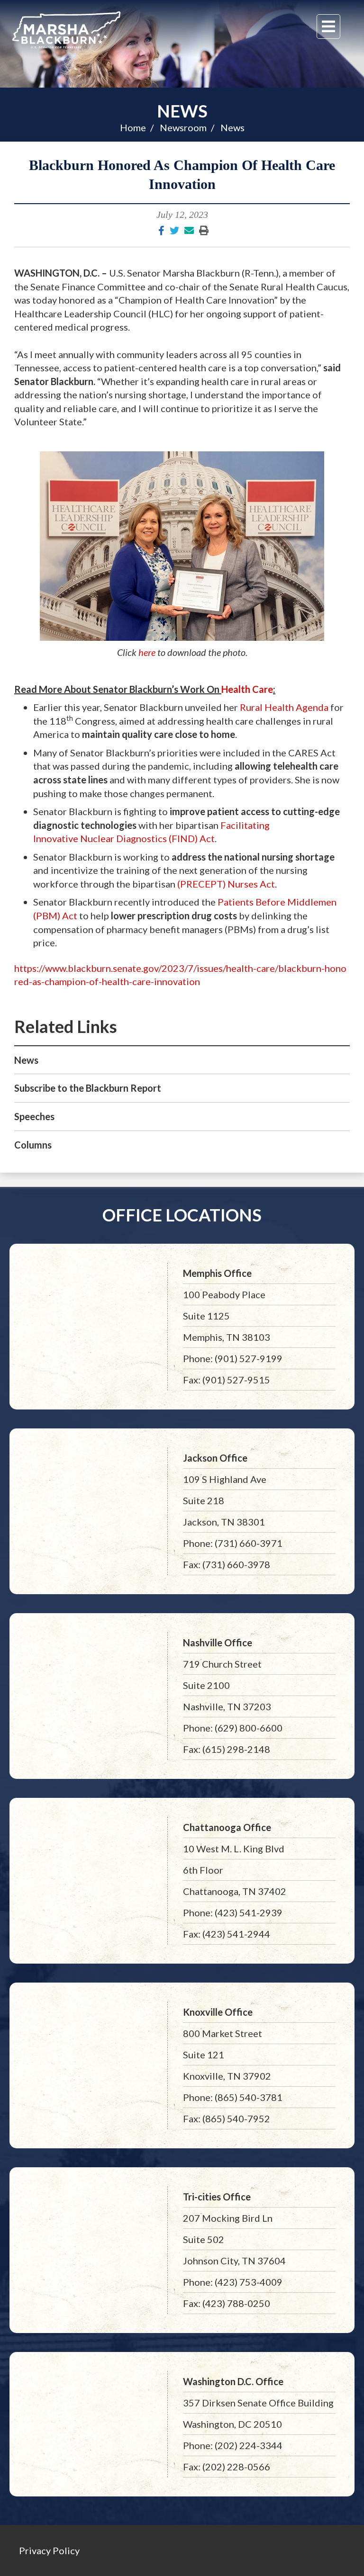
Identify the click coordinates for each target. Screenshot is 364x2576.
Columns (33, 1145)
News (182, 111)
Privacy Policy (49, 2550)
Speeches (34, 1116)
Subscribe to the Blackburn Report (88, 1088)
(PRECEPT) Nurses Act (226, 884)
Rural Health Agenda (284, 707)
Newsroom (183, 127)
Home (133, 127)
